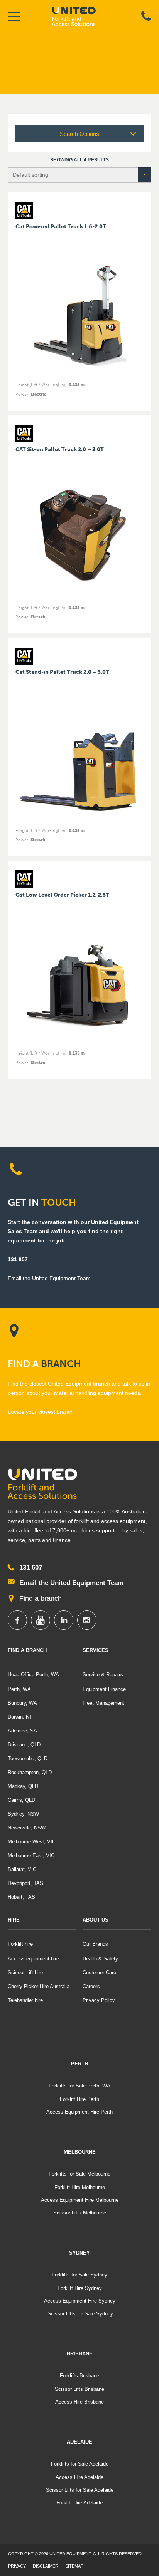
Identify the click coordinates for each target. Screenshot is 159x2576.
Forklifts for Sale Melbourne (79, 2174)
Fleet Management (103, 1703)
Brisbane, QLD (24, 1745)
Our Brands (95, 1944)
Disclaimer (46, 2566)
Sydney (79, 2253)
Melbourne (80, 2152)
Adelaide (79, 2442)
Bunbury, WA (22, 1703)
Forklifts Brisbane (79, 2376)
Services (96, 1650)
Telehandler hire (25, 2000)
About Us (96, 1920)
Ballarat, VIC (22, 1869)
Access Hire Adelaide (79, 2477)
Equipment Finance (104, 1689)
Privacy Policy (99, 2000)
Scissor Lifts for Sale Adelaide (80, 2490)
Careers (91, 1986)
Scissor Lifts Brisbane (79, 2389)
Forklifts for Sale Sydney (79, 2275)
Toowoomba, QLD (28, 1758)
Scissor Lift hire (25, 1973)
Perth (79, 2064)
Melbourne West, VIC (32, 1842)
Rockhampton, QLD (30, 1772)
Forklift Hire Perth (79, 2099)
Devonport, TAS (25, 1883)
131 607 (18, 1259)
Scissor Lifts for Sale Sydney (80, 2314)
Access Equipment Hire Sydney (80, 2301)
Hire (14, 1920)
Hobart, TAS (21, 1897)
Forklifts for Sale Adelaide (80, 2464)
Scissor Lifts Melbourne (80, 2213)
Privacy (17, 2566)
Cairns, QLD (21, 1800)
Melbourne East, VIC (31, 1855)
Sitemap (74, 2566)
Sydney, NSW (23, 1814)
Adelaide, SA (22, 1731)
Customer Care (99, 1973)
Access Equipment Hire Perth (79, 2112)
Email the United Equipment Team (71, 1583)
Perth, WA (19, 1689)
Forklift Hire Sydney (80, 2288)
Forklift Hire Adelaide (79, 2503)
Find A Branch (27, 1650)
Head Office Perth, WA (33, 1675)
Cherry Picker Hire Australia (39, 1986)
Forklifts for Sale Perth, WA (79, 2086)
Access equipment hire (33, 1959)
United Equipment (81, 17)
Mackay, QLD (23, 1786)
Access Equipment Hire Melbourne (80, 2200)
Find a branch (41, 1598)
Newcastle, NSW (27, 1828)
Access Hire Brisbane (79, 2402)
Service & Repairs (103, 1675)
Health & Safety (100, 1959)
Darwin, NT (20, 1717)
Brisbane (80, 2354)
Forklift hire (20, 1944)
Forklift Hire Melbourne (80, 2187)
